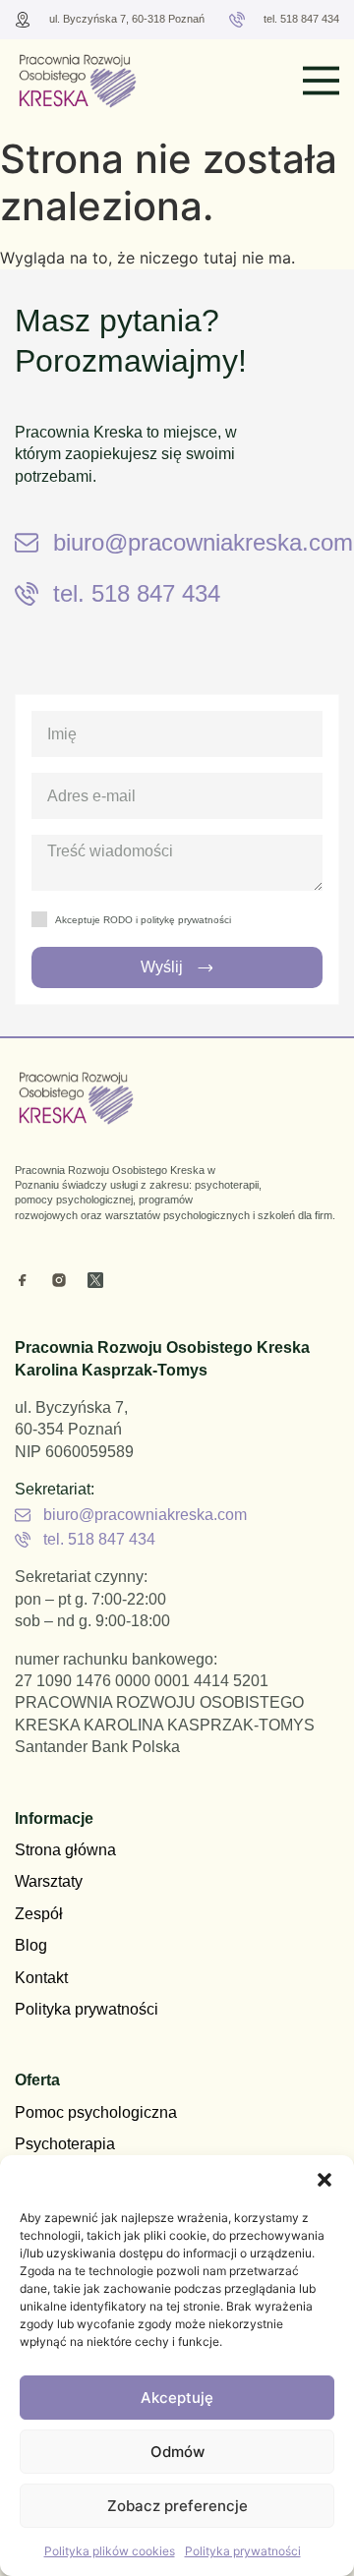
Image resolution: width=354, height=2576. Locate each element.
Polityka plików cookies (110, 2551)
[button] (324, 2180)
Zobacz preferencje (177, 2506)
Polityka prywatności (243, 2551)
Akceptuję (177, 2398)
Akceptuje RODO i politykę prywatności (143, 920)
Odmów (177, 2452)
